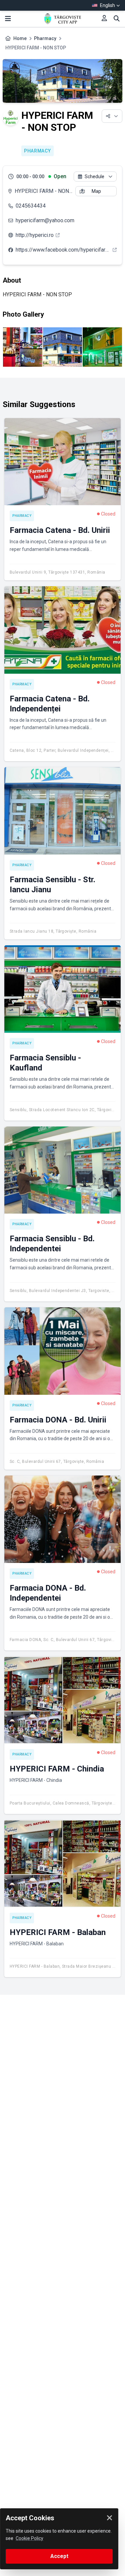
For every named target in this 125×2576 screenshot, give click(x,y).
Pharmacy (45, 38)
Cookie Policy (29, 2538)
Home (20, 38)
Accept (59, 2556)
